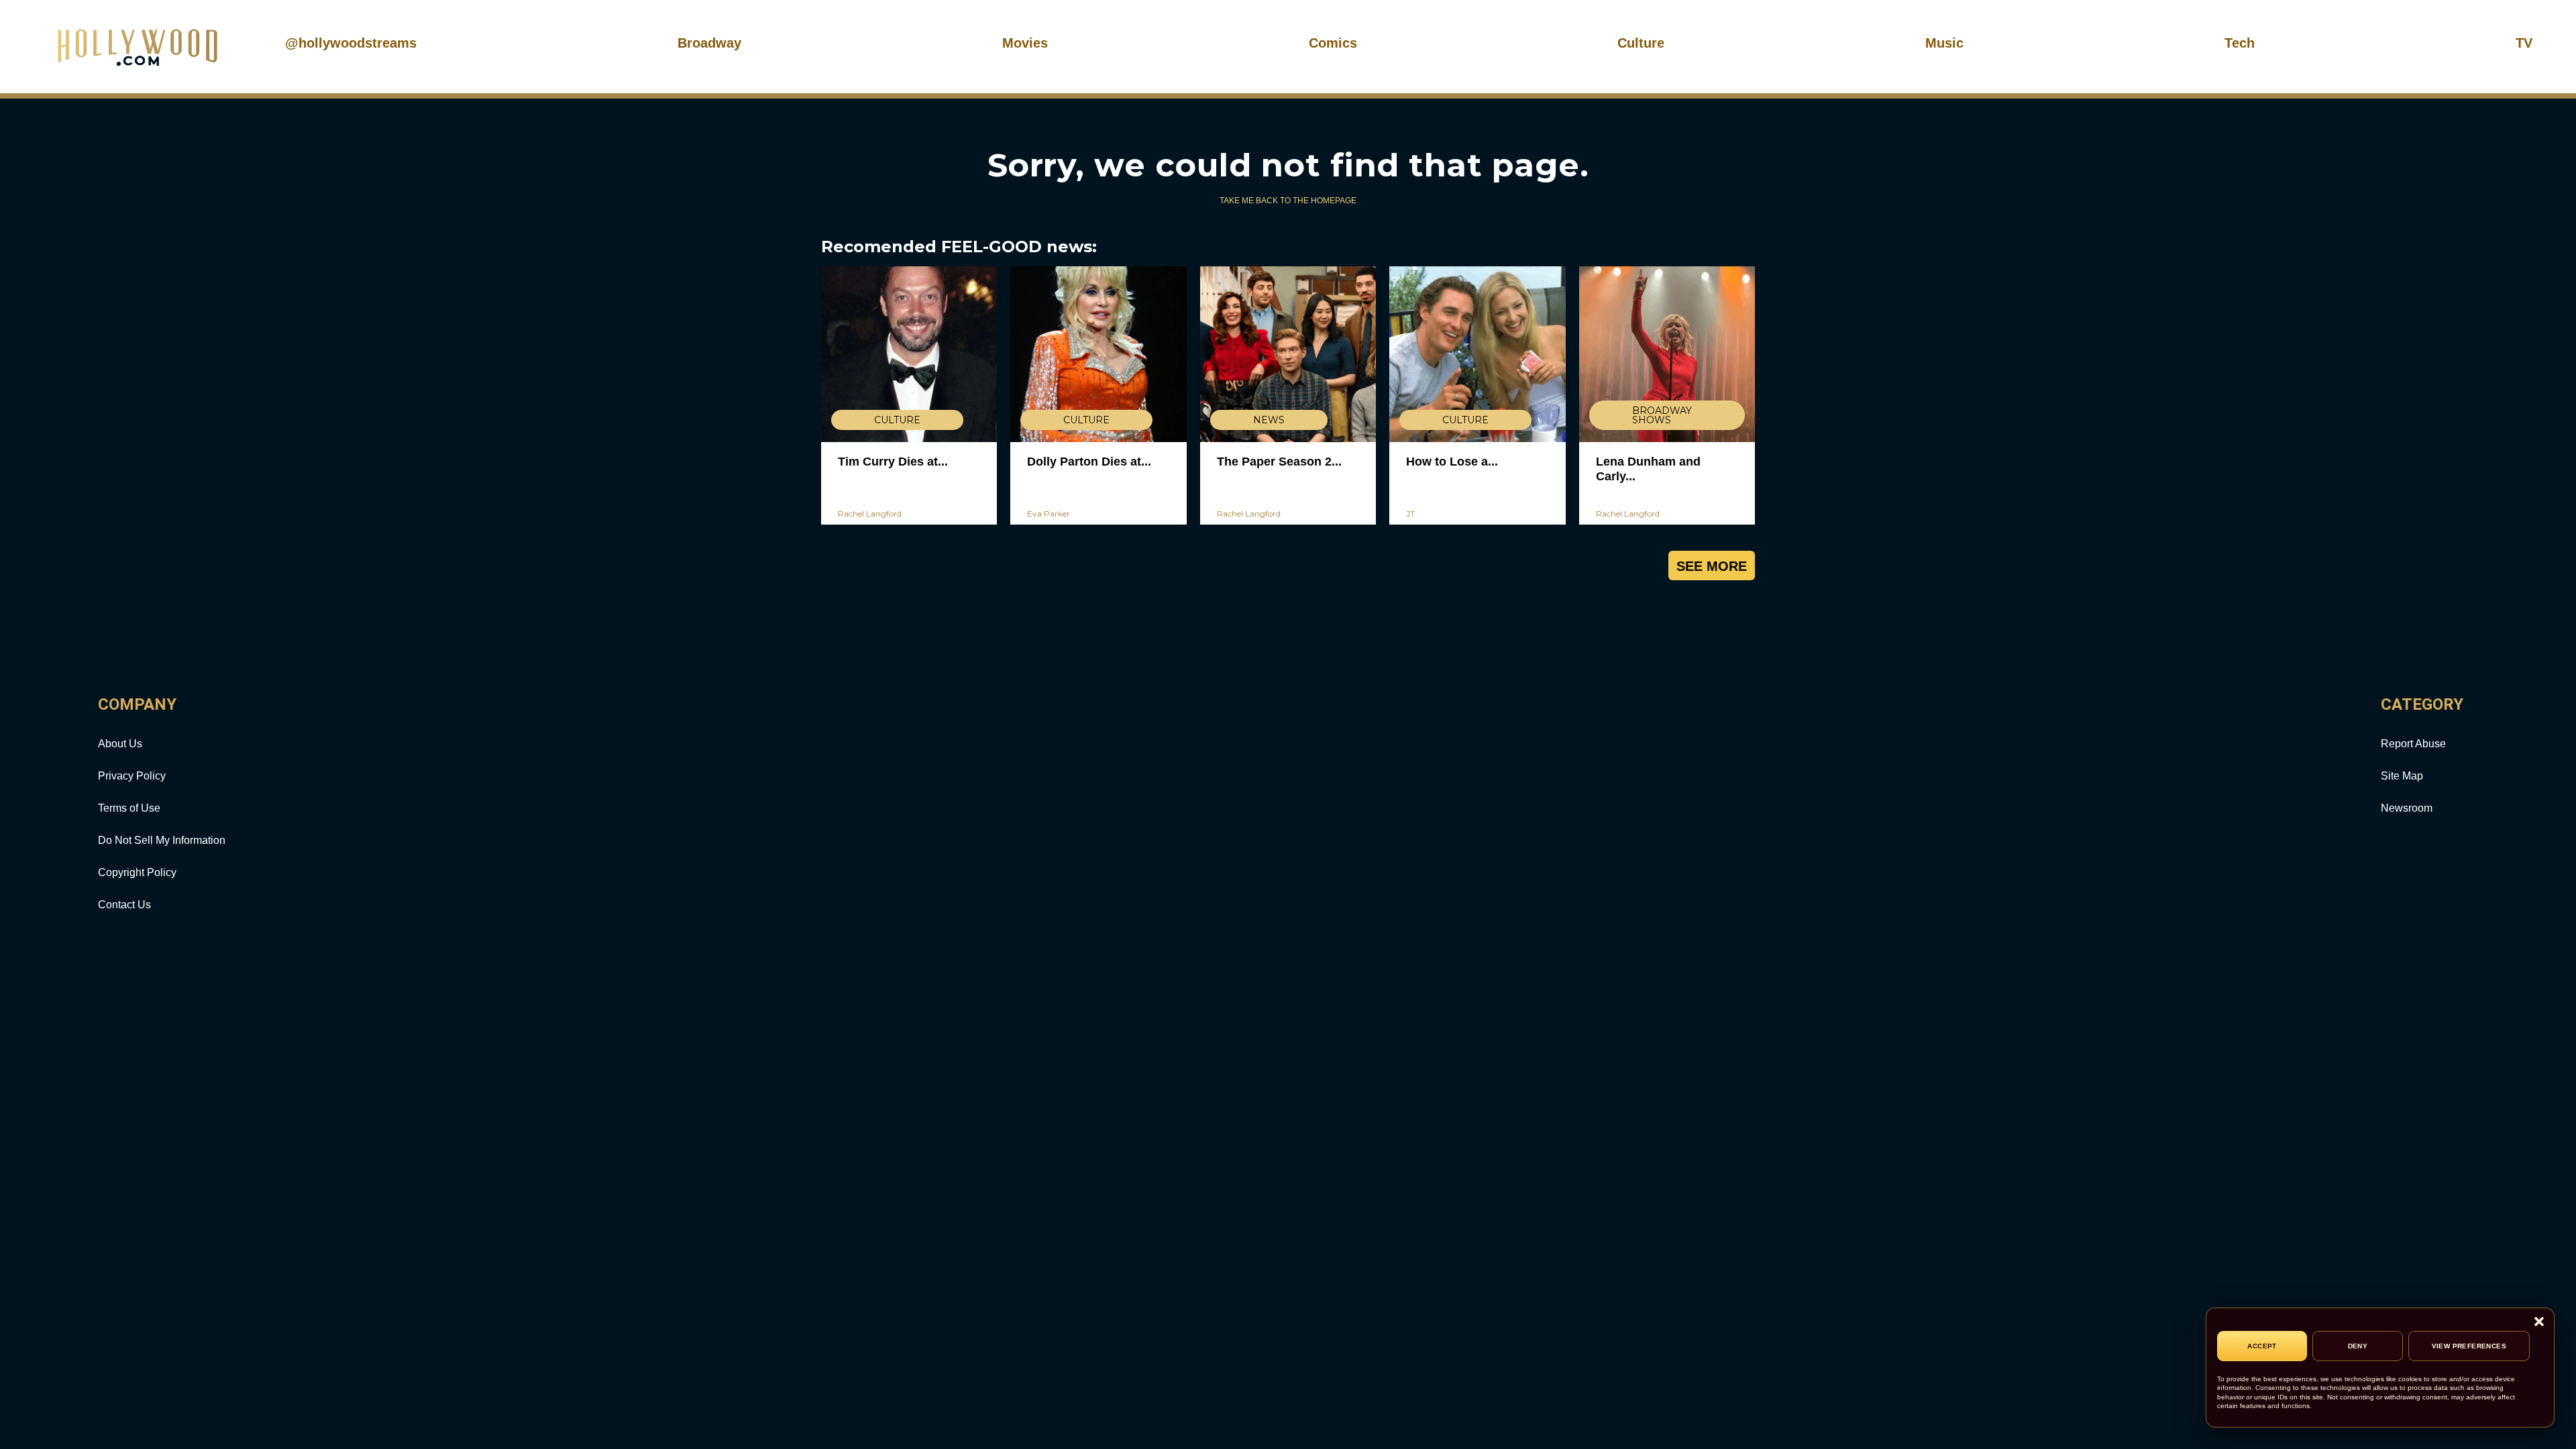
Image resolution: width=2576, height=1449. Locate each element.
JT (1410, 514)
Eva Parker (1049, 514)
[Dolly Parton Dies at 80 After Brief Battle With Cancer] (1098, 354)
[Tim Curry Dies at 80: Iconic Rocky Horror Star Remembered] (909, 354)
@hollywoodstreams (351, 43)
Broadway (709, 43)
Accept (2262, 1346)
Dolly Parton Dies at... (1089, 462)
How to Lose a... (1452, 462)
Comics (1333, 43)
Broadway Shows (1662, 415)
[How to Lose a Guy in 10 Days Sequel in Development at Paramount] (1477, 354)
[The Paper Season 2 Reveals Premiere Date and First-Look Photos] (1288, 354)
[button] (2539, 1323)
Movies (1025, 43)
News (1269, 420)
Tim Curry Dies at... (893, 462)
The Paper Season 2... (1279, 462)
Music (1944, 43)
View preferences (2469, 1346)
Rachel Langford (870, 514)
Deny (2358, 1346)
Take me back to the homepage (1288, 201)
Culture (1641, 43)
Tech (2240, 43)
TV (2524, 43)
